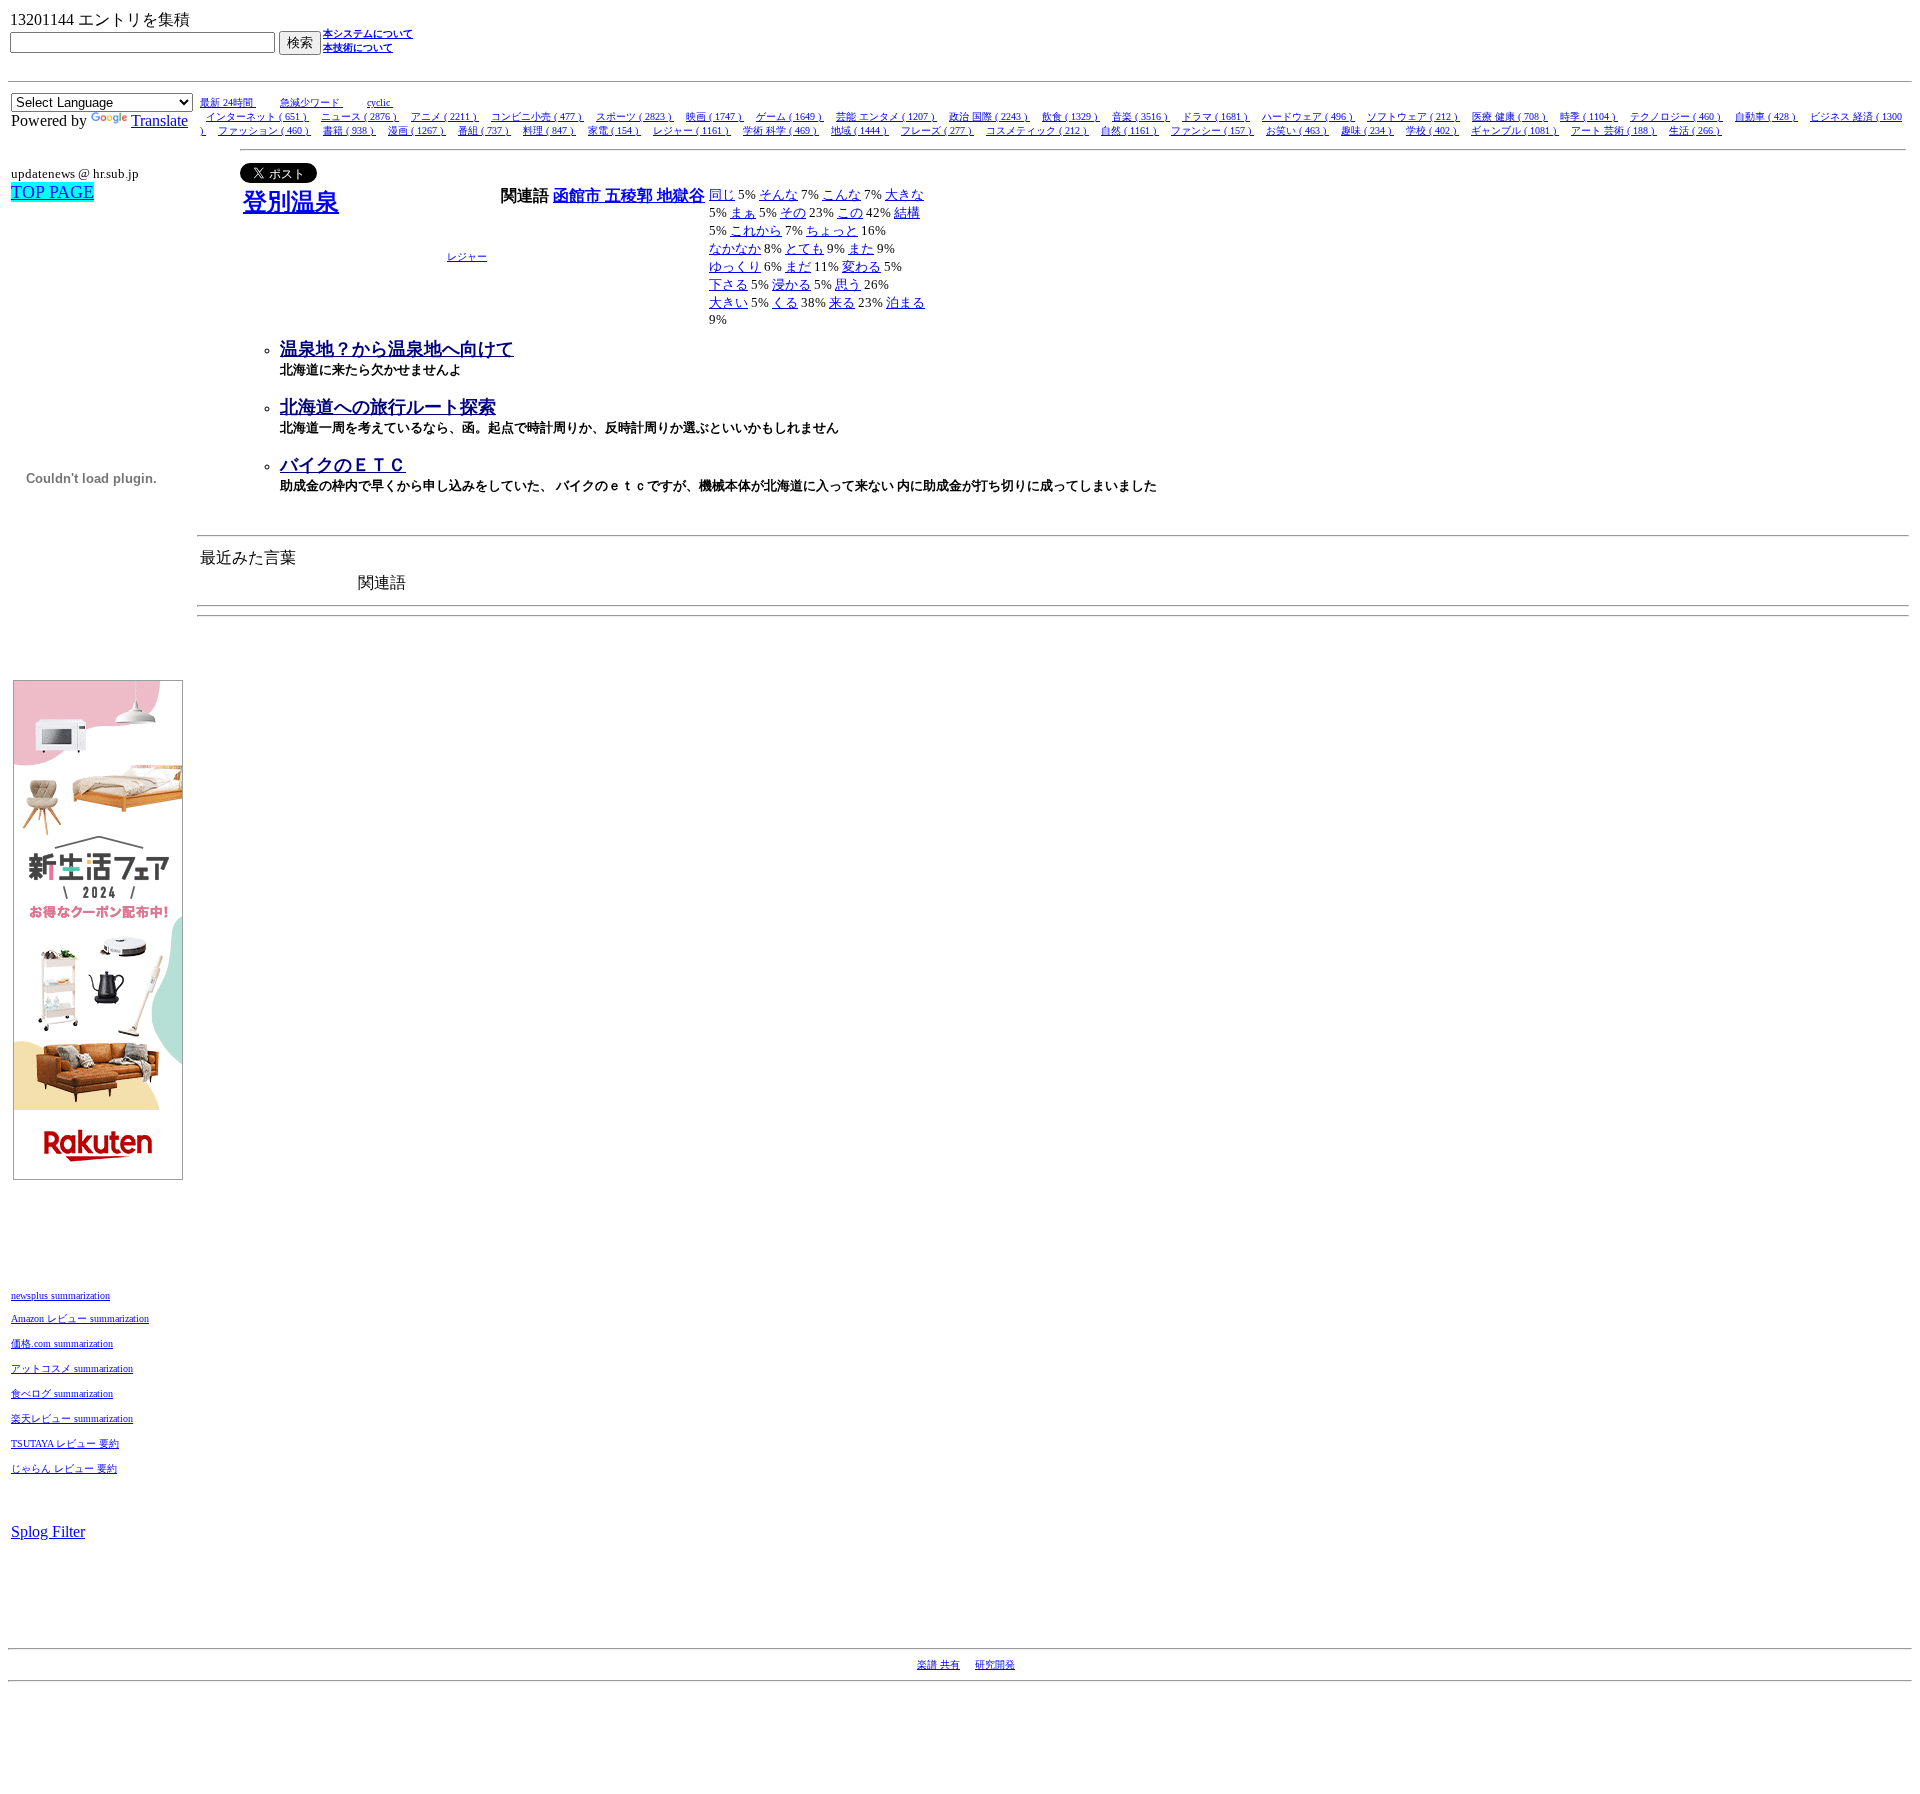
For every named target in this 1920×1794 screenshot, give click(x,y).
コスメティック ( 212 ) (1037, 130)
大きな (904, 194)
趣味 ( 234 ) (1367, 130)
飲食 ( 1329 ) (1071, 116)
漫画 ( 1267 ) (417, 130)
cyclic (380, 102)
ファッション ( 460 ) (264, 130)
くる (785, 302)
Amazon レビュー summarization (80, 1318)
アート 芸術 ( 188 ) (1614, 130)
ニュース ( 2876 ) (360, 116)
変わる (861, 266)
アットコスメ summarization (72, 1368)
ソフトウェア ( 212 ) (1413, 116)
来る (842, 302)
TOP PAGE (52, 192)
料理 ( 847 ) (549, 130)
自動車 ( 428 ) (1766, 116)
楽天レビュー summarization (72, 1418)
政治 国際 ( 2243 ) (989, 116)
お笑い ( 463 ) (1297, 130)
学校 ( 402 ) (1432, 130)
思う (848, 284)
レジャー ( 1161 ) (692, 130)
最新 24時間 (228, 102)
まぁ (743, 212)
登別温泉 (291, 202)
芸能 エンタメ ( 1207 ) (886, 116)
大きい (728, 302)
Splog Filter (48, 1531)
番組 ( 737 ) (484, 130)
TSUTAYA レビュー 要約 (65, 1443)
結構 (907, 212)
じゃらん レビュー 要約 (64, 1468)
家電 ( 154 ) (614, 130)
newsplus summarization (60, 1295)
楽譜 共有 (938, 1664)
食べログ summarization (62, 1393)
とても (804, 248)
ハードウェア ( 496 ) (1308, 116)
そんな (778, 194)
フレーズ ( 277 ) (937, 130)
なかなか (735, 248)
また (861, 248)
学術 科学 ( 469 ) (781, 130)
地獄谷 (681, 195)
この (850, 212)
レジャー (467, 256)
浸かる (791, 284)
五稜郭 (631, 195)
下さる (728, 284)
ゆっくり (735, 266)
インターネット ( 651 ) (257, 116)
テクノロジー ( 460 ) (1676, 116)
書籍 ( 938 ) (349, 130)
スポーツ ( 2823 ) (635, 116)
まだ (798, 266)
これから (756, 230)
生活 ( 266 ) (1695, 130)
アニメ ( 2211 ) (445, 116)
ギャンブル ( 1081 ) (1515, 130)
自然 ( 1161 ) (1130, 130)
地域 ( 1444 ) (860, 130)
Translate (159, 120)
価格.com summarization (62, 1343)
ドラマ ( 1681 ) (1216, 116)
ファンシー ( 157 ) (1212, 130)
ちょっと (832, 230)
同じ (722, 194)
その (793, 212)
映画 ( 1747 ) (715, 116)
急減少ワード (311, 102)
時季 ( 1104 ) (1589, 116)
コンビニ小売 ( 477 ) (537, 116)
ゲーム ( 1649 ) (790, 116)
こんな (841, 194)
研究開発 (995, 1664)
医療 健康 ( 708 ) (1510, 116)
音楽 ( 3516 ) (1141, 116)
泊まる (905, 302)
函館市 (579, 195)
